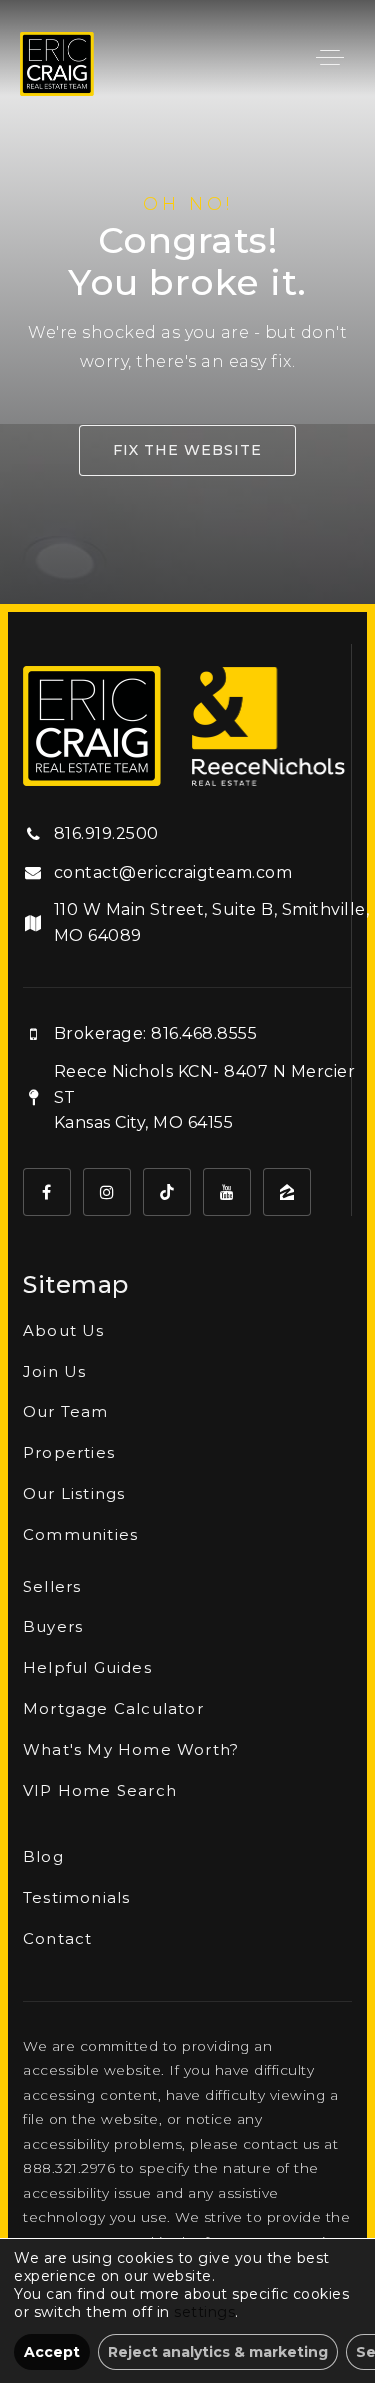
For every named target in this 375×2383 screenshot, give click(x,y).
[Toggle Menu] (330, 57)
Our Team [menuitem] (66, 1411)
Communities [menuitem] (80, 1534)
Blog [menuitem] (43, 1856)
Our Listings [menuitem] (74, 1493)
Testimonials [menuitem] (76, 1897)
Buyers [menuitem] (53, 1626)
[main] (187, 302)
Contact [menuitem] (57, 1938)
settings (204, 2312)
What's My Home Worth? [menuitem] (131, 1749)
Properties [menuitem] (69, 1452)
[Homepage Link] (57, 62)
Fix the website (187, 450)
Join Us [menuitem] (54, 1371)
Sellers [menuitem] (52, 1586)
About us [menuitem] (64, 1330)
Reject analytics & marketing (218, 2352)
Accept (52, 2352)
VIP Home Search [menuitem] (100, 1790)
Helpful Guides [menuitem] (87, 1667)
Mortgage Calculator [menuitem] (113, 1708)
